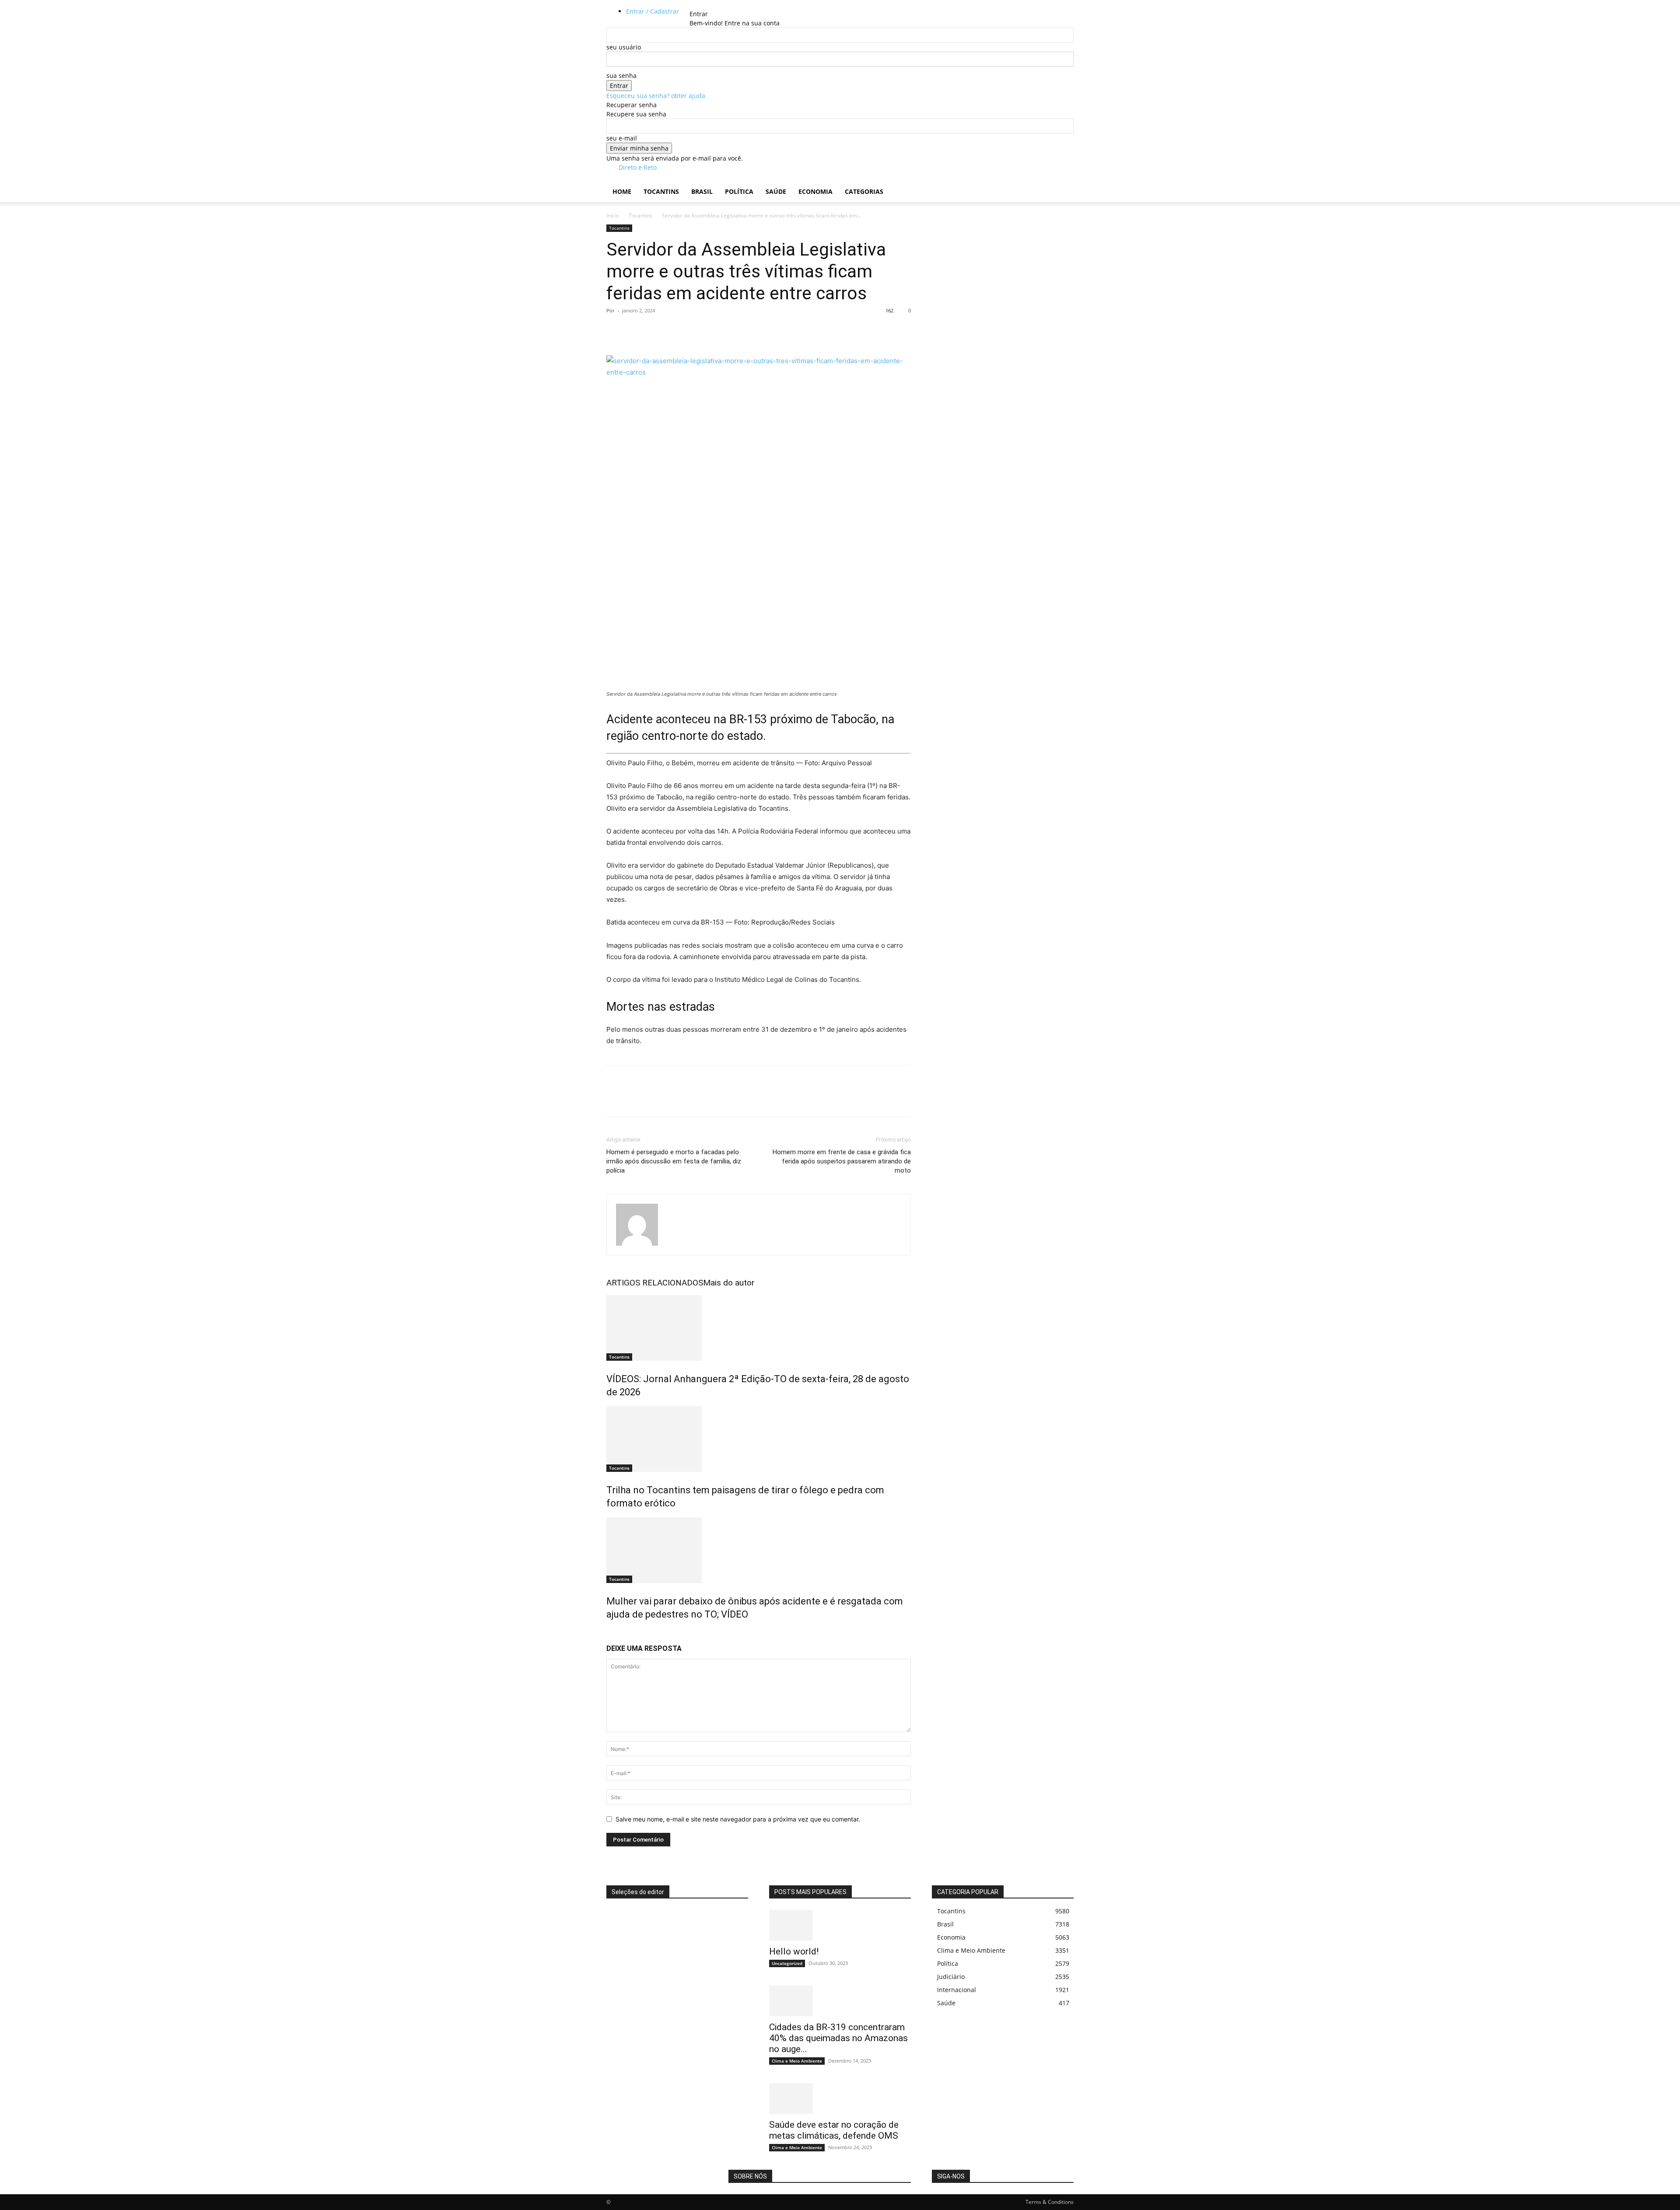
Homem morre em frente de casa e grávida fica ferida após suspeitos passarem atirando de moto (842, 1161)
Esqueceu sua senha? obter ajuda (656, 96)
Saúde (776, 191)
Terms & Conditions (1050, 2202)
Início (613, 215)
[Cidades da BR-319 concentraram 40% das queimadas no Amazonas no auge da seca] (840, 2001)
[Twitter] (635, 330)
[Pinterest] (655, 330)
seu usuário (624, 47)
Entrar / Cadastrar (653, 11)
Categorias (864, 191)
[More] (696, 330)
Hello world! (794, 1951)
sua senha (621, 75)
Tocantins (661, 191)
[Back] (713, 5)
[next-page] (614, 1633)
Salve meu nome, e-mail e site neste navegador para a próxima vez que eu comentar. (738, 1819)
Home (622, 191)
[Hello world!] (840, 1925)
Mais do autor (729, 1283)
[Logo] (607, 177)
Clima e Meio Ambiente (797, 2061)
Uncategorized (787, 1963)
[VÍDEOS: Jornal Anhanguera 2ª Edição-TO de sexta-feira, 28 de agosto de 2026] (759, 1328)
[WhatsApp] (675, 330)
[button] (1063, 183)
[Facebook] (615, 330)
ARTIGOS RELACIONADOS (655, 1283)
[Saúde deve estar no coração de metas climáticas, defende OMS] (840, 2098)
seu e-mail (622, 138)
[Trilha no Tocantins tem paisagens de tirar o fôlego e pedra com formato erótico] (759, 1439)
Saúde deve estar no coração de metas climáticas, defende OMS (834, 2130)
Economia (815, 191)
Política (739, 191)
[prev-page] (609, 1633)
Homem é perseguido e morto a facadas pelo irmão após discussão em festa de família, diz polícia (674, 1161)
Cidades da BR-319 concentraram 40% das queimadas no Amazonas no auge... (838, 2038)
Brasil (702, 191)
